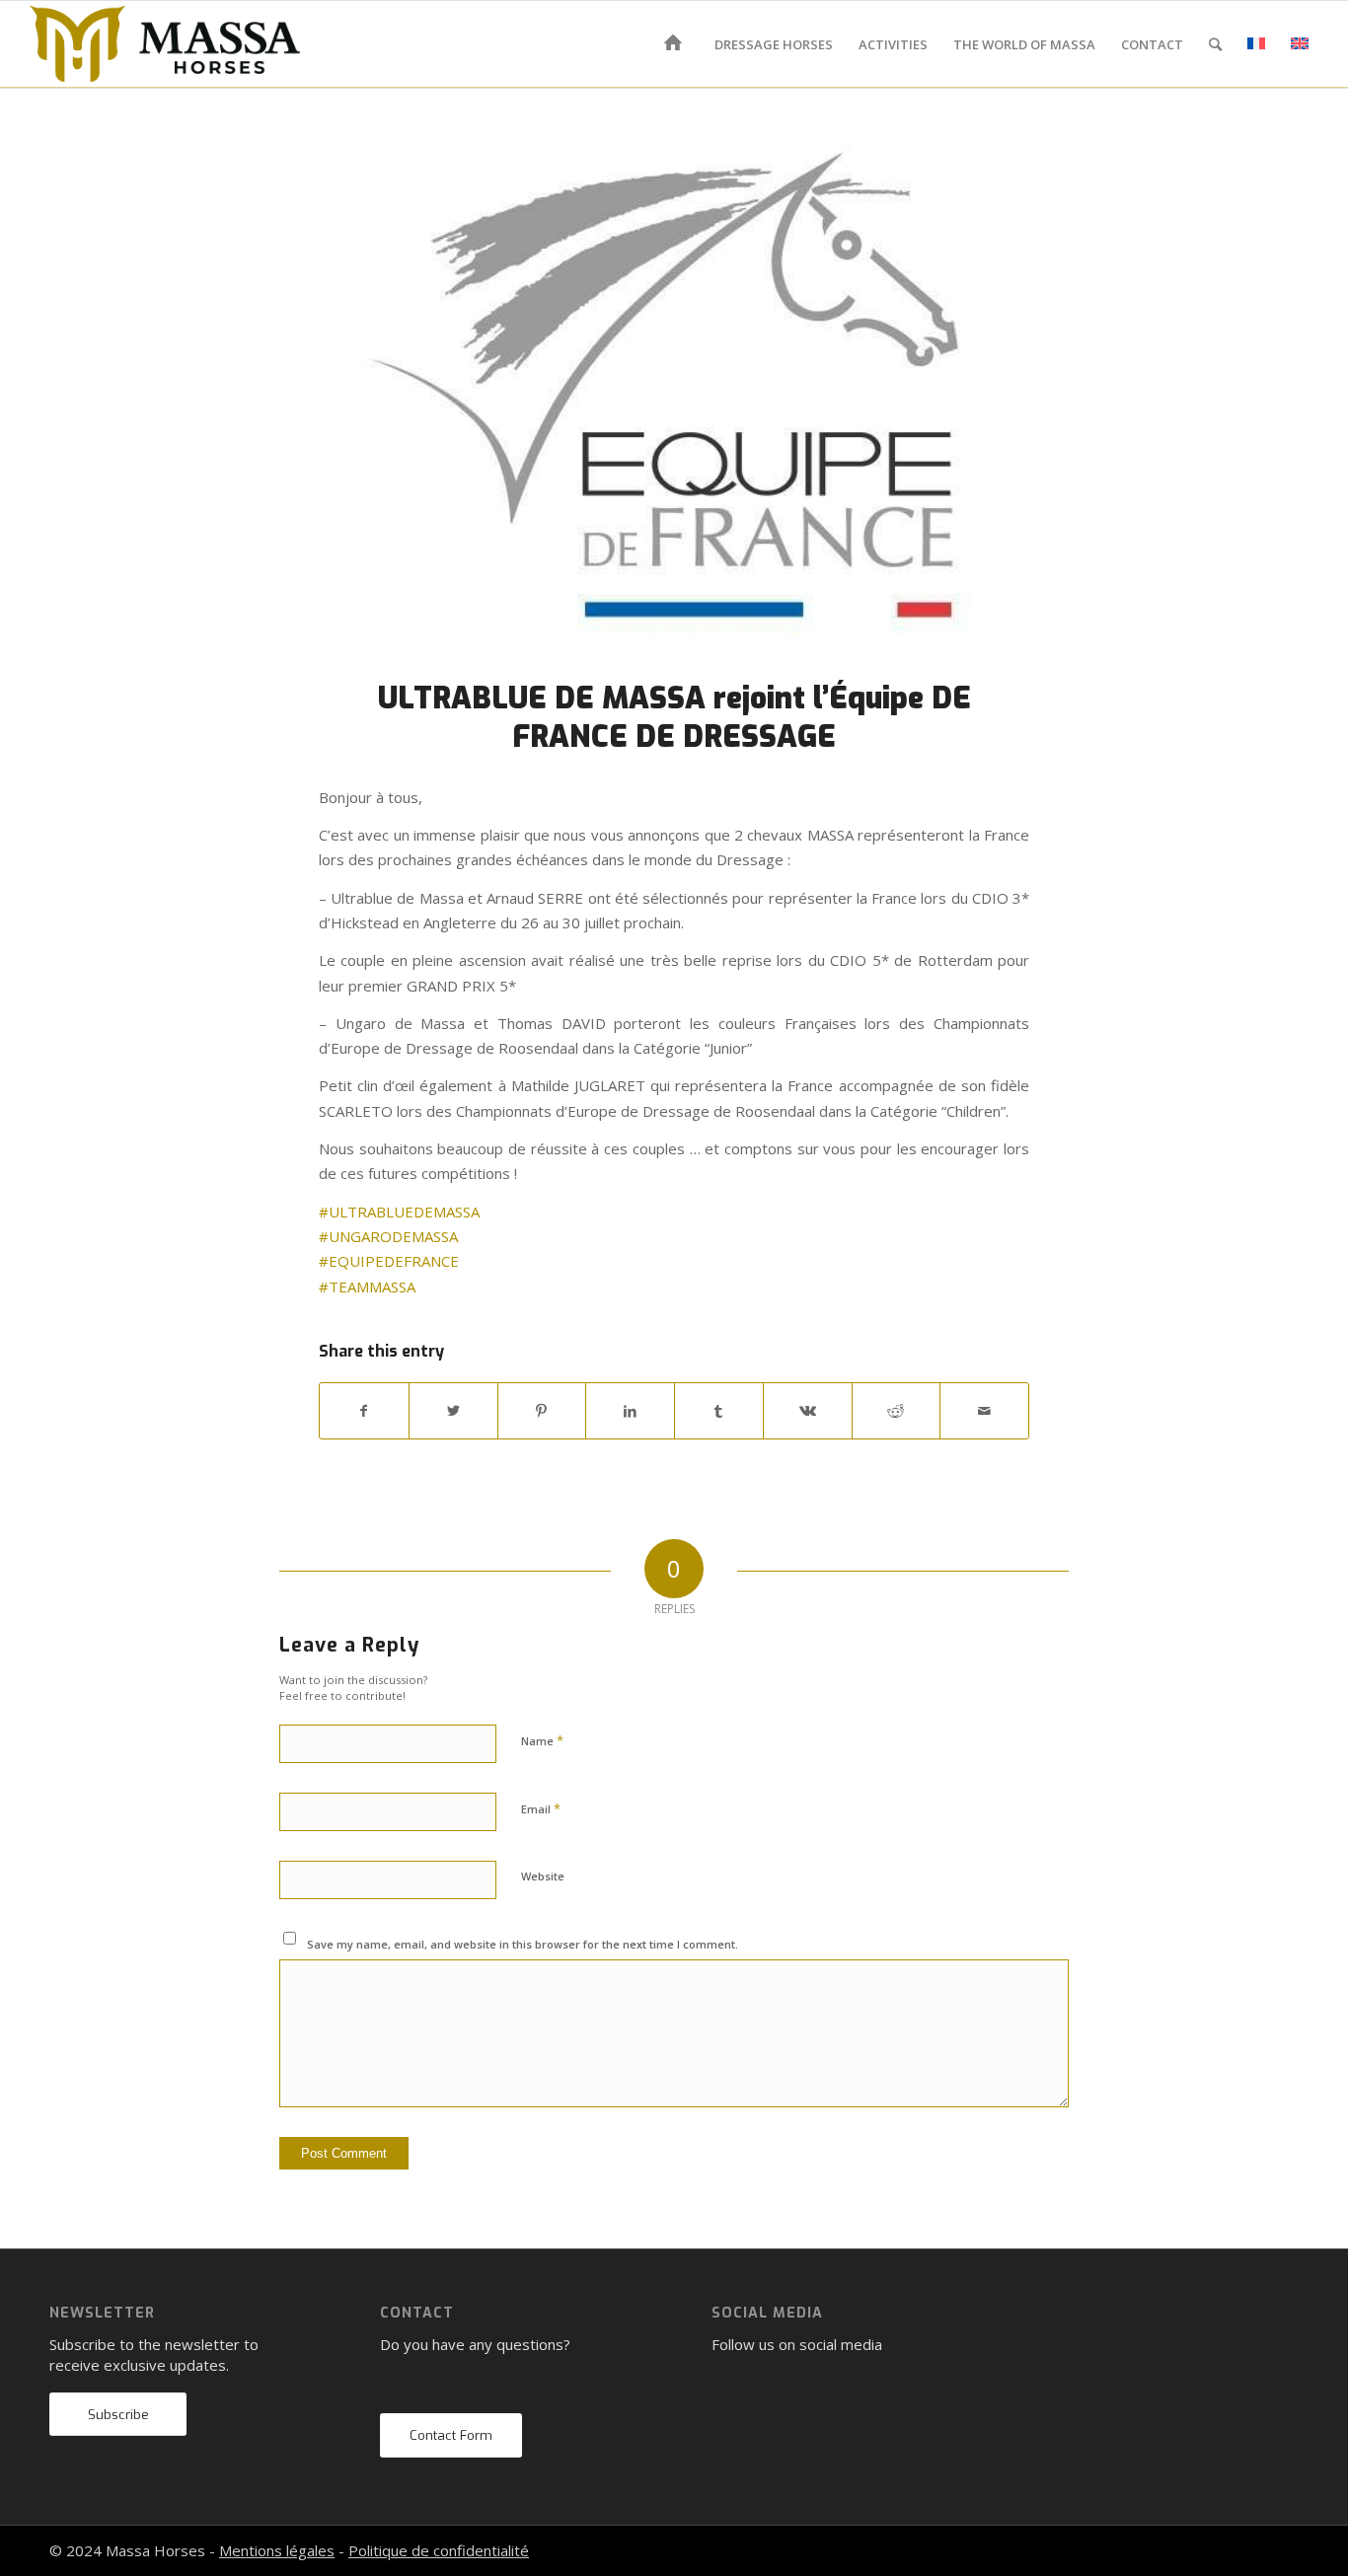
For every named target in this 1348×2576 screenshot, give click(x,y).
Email (541, 1808)
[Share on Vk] (808, 1411)
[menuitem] (676, 44)
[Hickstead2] (674, 396)
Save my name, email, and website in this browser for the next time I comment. (523, 1944)
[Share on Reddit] (897, 1411)
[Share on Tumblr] (719, 1411)
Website (543, 1876)
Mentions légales (277, 2550)
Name (542, 1740)
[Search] (1215, 44)
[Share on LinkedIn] (630, 1411)
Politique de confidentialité (439, 2550)
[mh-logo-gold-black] (165, 44)
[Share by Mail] (984, 1411)
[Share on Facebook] (364, 1411)
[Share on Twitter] (453, 1411)
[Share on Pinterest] (542, 1411)
